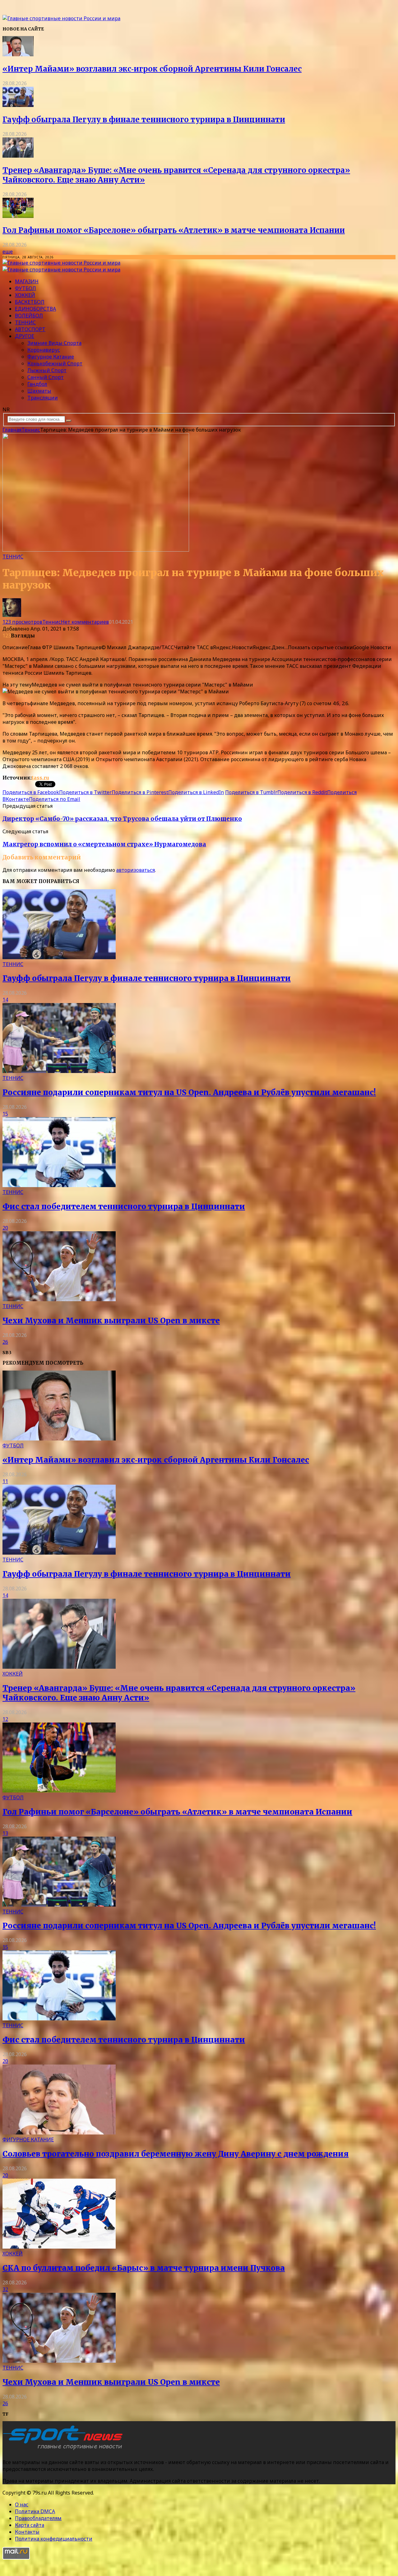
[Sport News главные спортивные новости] (65, 2450)
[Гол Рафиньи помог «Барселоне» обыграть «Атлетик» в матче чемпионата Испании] (18, 216)
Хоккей (25, 295)
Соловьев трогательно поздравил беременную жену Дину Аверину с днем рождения (176, 2154)
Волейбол (29, 316)
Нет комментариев (85, 622)
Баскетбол (30, 302)
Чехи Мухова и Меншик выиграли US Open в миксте (111, 1321)
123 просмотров (22, 622)
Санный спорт (46, 377)
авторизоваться (136, 870)
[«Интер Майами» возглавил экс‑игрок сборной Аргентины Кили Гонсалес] (18, 54)
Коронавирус (44, 350)
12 (5, 1719)
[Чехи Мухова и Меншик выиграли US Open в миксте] (59, 1299)
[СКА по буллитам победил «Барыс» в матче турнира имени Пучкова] (59, 2247)
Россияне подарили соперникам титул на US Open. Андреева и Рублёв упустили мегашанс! (189, 1092)
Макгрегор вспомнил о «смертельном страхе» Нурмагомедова (104, 844)
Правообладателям (38, 2518)
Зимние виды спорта (54, 343)
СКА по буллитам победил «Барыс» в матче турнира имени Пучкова (144, 2268)
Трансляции (43, 398)
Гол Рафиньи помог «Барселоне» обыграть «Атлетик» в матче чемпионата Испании (174, 230)
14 (5, 1000)
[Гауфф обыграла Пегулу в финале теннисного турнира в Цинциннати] (18, 105)
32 (5, 2289)
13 (5, 1833)
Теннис (25, 322)
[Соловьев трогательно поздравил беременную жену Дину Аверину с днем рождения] (59, 2133)
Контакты (27, 2532)
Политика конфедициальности (54, 2539)
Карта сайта (30, 2525)
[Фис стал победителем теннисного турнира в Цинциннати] (59, 1185)
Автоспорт (30, 329)
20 (5, 1228)
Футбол (25, 288)
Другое (25, 336)
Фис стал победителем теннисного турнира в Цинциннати (124, 1207)
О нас (22, 2504)
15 (5, 1114)
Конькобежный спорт (55, 363)
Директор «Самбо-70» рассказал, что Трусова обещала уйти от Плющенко (122, 819)
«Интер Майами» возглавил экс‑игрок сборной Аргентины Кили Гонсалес (152, 69)
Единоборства (35, 309)
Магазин (27, 281)
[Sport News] (61, 18)
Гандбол (37, 384)
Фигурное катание (51, 357)
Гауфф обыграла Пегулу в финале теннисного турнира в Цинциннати (144, 120)
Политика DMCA (35, 2511)
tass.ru (40, 778)
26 (5, 1342)
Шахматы (39, 391)
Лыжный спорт (47, 370)
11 (5, 1481)
